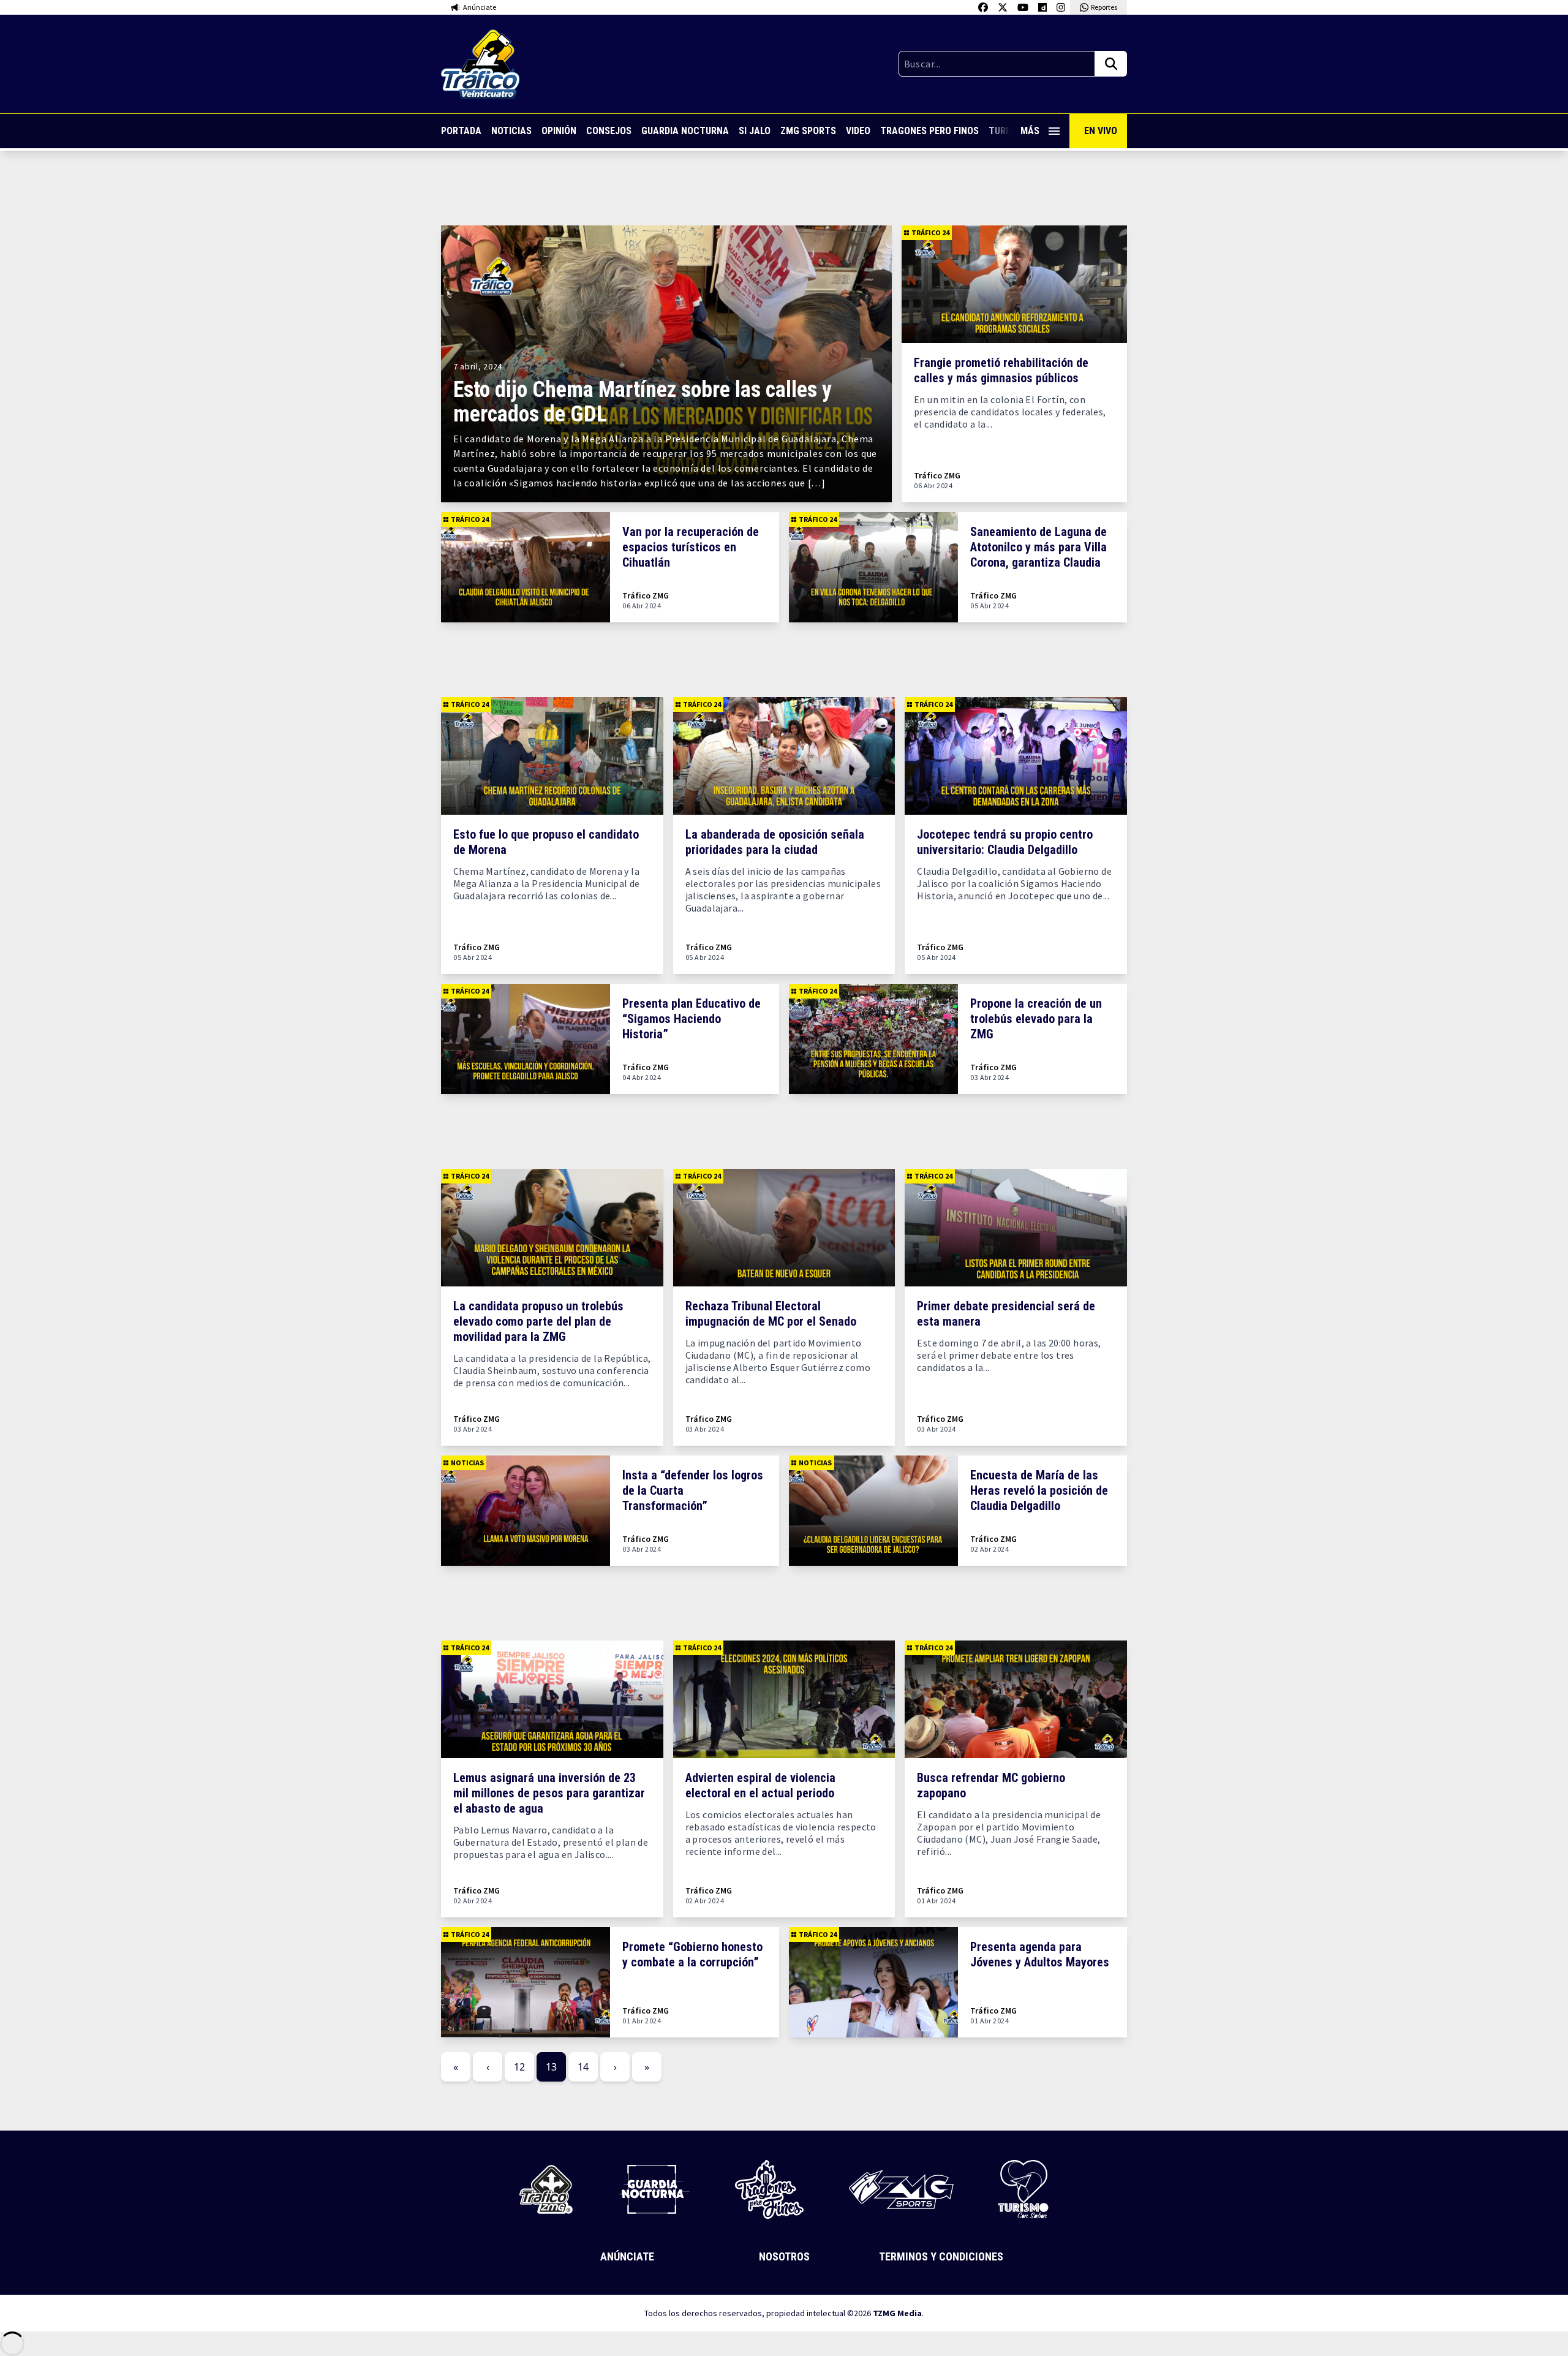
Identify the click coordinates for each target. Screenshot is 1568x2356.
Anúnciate (627, 2256)
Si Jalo (755, 131)
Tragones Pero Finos (929, 131)
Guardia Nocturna (685, 131)
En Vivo (1101, 131)
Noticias (511, 131)
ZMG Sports (808, 131)
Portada (461, 131)
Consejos (609, 131)
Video (858, 131)
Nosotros (784, 2256)
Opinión (559, 131)
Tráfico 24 (930, 232)
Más (1030, 131)
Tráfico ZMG (937, 476)
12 (519, 2067)
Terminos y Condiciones (941, 2256)
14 (583, 2067)
